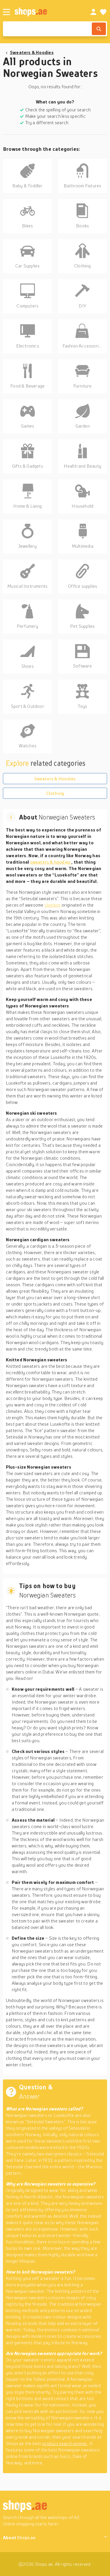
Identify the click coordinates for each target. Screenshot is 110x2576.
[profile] (93, 12)
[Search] (99, 29)
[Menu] (6, 12)
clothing (53, 905)
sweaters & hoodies (51, 862)
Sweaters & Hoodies (32, 52)
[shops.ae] (46, 12)
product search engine (65, 2443)
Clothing (55, 793)
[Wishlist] (103, 12)
